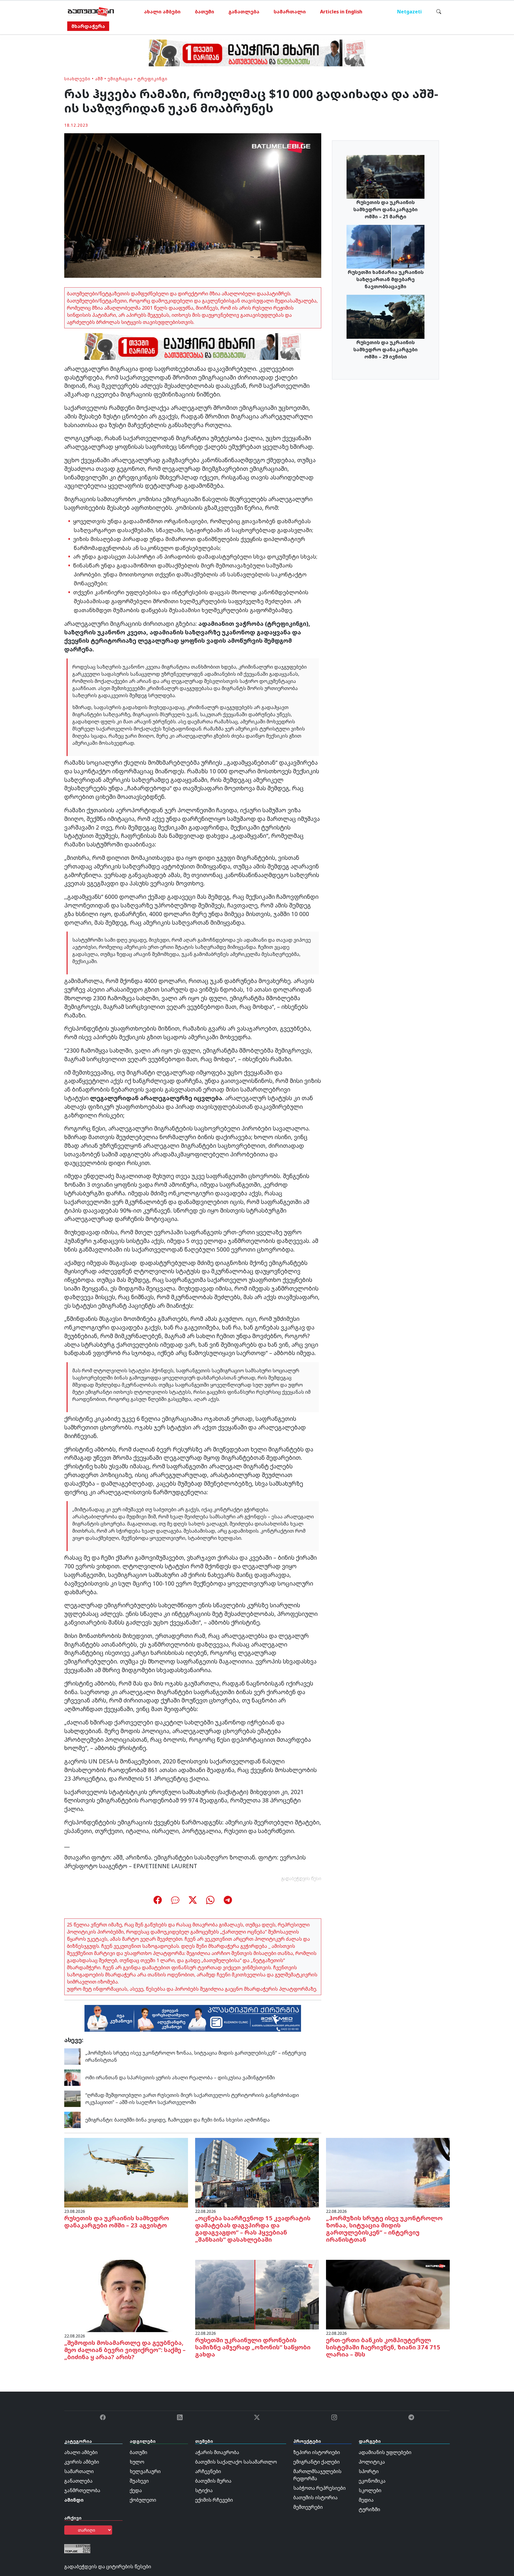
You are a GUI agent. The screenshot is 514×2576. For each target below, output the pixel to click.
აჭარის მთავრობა (217, 2452)
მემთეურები (308, 2507)
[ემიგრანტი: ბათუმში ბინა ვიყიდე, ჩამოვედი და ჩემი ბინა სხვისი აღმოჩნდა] (72, 2119)
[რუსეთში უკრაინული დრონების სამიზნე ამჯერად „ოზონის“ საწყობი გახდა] (257, 2294)
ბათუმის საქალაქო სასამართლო (236, 2462)
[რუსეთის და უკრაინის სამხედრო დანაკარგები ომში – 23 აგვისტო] (126, 2172)
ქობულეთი (143, 2500)
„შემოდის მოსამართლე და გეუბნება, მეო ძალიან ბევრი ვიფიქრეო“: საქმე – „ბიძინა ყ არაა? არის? (125, 2350)
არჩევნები (208, 2471)
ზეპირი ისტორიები (317, 2452)
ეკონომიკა (372, 2481)
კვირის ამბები (82, 2462)
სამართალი (290, 12)
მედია (366, 2500)
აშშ (99, 79)
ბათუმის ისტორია (315, 2497)
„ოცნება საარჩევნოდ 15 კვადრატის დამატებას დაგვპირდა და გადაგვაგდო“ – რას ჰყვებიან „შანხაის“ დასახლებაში (253, 2229)
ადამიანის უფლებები (385, 2452)
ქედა (136, 2490)
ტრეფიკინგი (152, 79)
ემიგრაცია (120, 79)
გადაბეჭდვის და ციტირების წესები (108, 2566)
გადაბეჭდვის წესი (301, 1878)
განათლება (244, 12)
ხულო (137, 2462)
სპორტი (369, 2471)
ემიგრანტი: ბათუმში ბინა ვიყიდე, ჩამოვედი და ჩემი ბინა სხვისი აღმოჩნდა (178, 2120)
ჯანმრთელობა (82, 2490)
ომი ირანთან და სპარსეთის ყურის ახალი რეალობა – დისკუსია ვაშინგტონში (180, 2078)
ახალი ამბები (162, 12)
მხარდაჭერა (88, 26)
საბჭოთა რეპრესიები (319, 2488)
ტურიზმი (369, 2509)
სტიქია (204, 2490)
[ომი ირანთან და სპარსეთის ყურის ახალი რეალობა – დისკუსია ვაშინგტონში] (72, 2077)
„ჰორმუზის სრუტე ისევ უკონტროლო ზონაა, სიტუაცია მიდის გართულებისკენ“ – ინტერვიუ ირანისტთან (384, 2229)
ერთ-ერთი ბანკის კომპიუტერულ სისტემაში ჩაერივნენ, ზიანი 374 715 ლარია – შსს (383, 2347)
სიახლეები (77, 79)
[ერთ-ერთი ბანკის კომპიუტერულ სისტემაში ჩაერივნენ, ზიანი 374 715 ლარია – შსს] (388, 2294)
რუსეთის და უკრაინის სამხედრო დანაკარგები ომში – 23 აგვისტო (117, 2222)
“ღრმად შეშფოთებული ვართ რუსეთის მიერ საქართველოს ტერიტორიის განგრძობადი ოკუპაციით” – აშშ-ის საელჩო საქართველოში (192, 2099)
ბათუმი (204, 12)
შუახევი (139, 2481)
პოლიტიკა (372, 2462)
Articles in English (341, 12)
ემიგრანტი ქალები (316, 2462)
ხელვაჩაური (145, 2471)
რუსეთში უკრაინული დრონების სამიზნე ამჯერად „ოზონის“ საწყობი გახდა (253, 2347)
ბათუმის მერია (213, 2481)
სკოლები (370, 2490)
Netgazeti (409, 12)
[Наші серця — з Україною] (91, 12)
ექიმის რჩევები (214, 2500)
